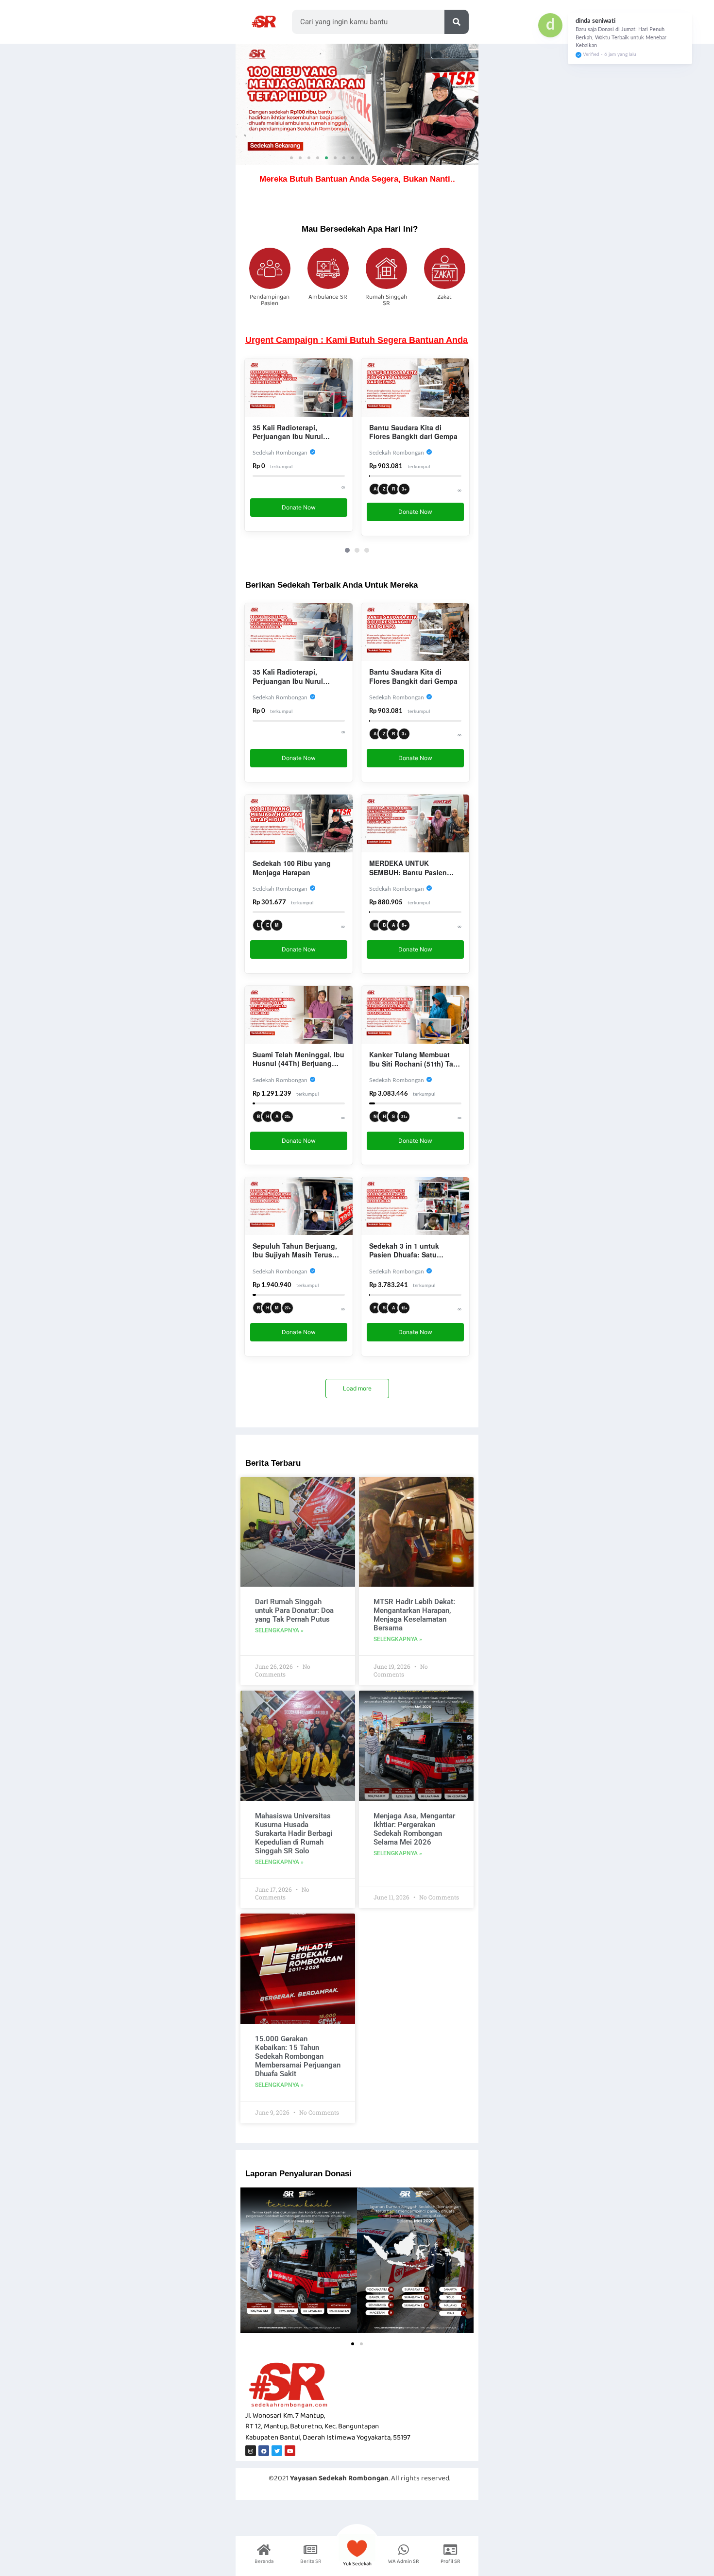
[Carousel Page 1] (347, 550)
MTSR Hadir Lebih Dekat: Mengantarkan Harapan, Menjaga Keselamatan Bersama (414, 1615)
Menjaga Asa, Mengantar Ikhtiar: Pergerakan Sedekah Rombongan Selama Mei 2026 (414, 1829)
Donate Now (299, 512)
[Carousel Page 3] (367, 550)
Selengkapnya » (279, 1630)
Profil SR (450, 2561)
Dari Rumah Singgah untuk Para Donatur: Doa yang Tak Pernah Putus (294, 1610)
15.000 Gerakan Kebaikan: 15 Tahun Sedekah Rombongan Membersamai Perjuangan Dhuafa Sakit (298, 2056)
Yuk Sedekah (357, 2564)
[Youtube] (290, 2451)
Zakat (444, 297)
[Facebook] (264, 2451)
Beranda (264, 2561)
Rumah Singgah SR (386, 300)
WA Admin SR (404, 2561)
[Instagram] (251, 2451)
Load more (357, 1388)
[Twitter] (277, 2451)
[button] (291, 158)
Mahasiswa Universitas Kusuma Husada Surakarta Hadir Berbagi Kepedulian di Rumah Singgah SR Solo (294, 1833)
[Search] (457, 22)
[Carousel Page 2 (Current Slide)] (357, 550)
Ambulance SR (328, 297)
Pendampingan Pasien (270, 300)
